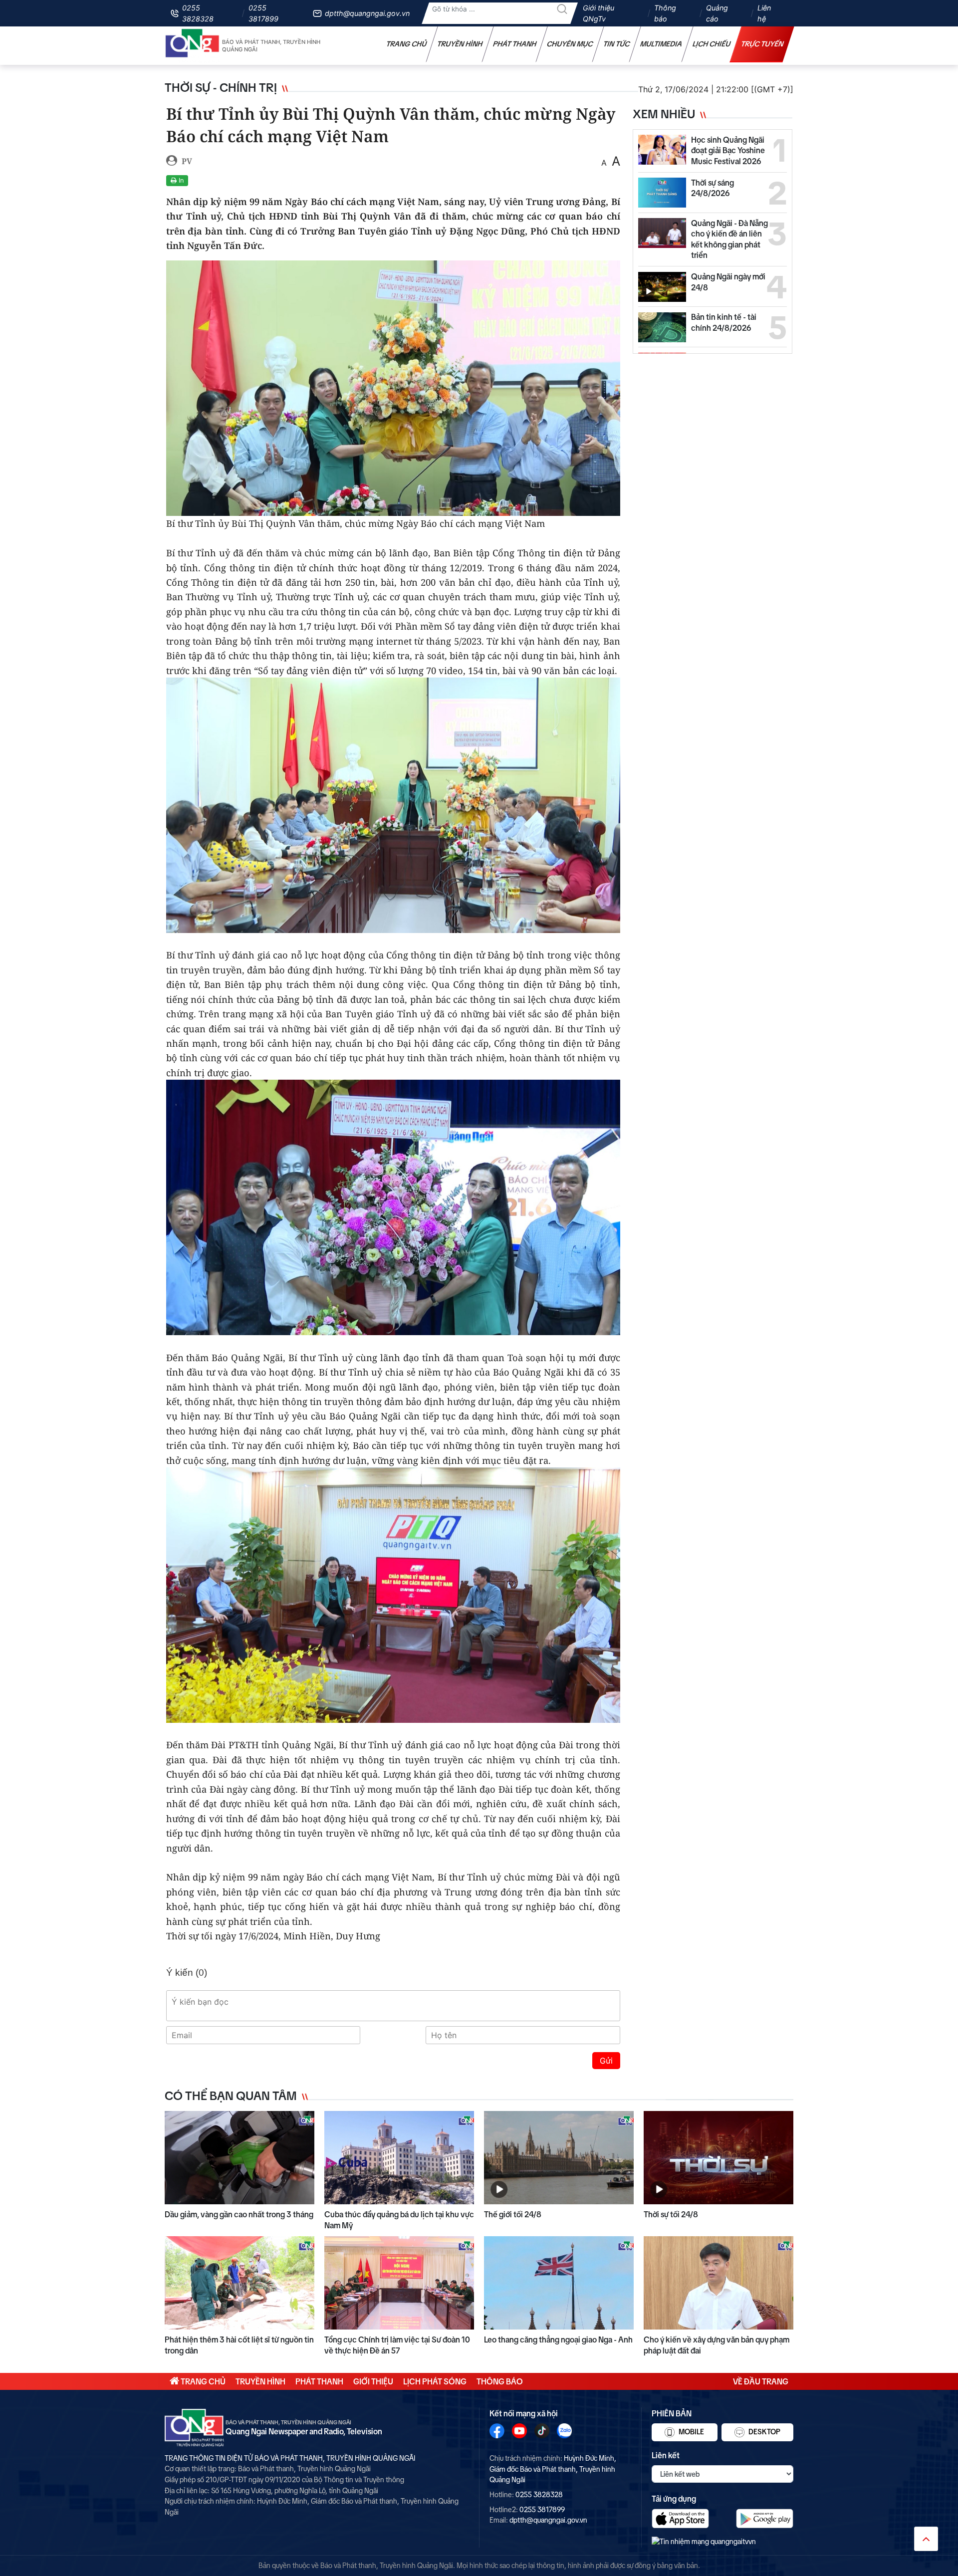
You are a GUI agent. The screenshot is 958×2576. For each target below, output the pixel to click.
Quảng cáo (717, 13)
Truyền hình (460, 44)
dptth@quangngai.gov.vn (367, 13)
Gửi (606, 2061)
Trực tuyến (762, 44)
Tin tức (617, 44)
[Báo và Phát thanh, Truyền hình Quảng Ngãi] (193, 46)
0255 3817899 (263, 13)
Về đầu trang (761, 2381)
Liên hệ (764, 13)
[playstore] (765, 2518)
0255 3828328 (198, 13)
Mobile (691, 2432)
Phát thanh (515, 44)
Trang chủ (407, 44)
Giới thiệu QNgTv (599, 13)
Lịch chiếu (712, 44)
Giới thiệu (373, 2381)
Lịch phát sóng (435, 2381)
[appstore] (680, 2518)
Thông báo (665, 13)
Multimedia (661, 44)
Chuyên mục (570, 44)
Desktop (764, 2432)
